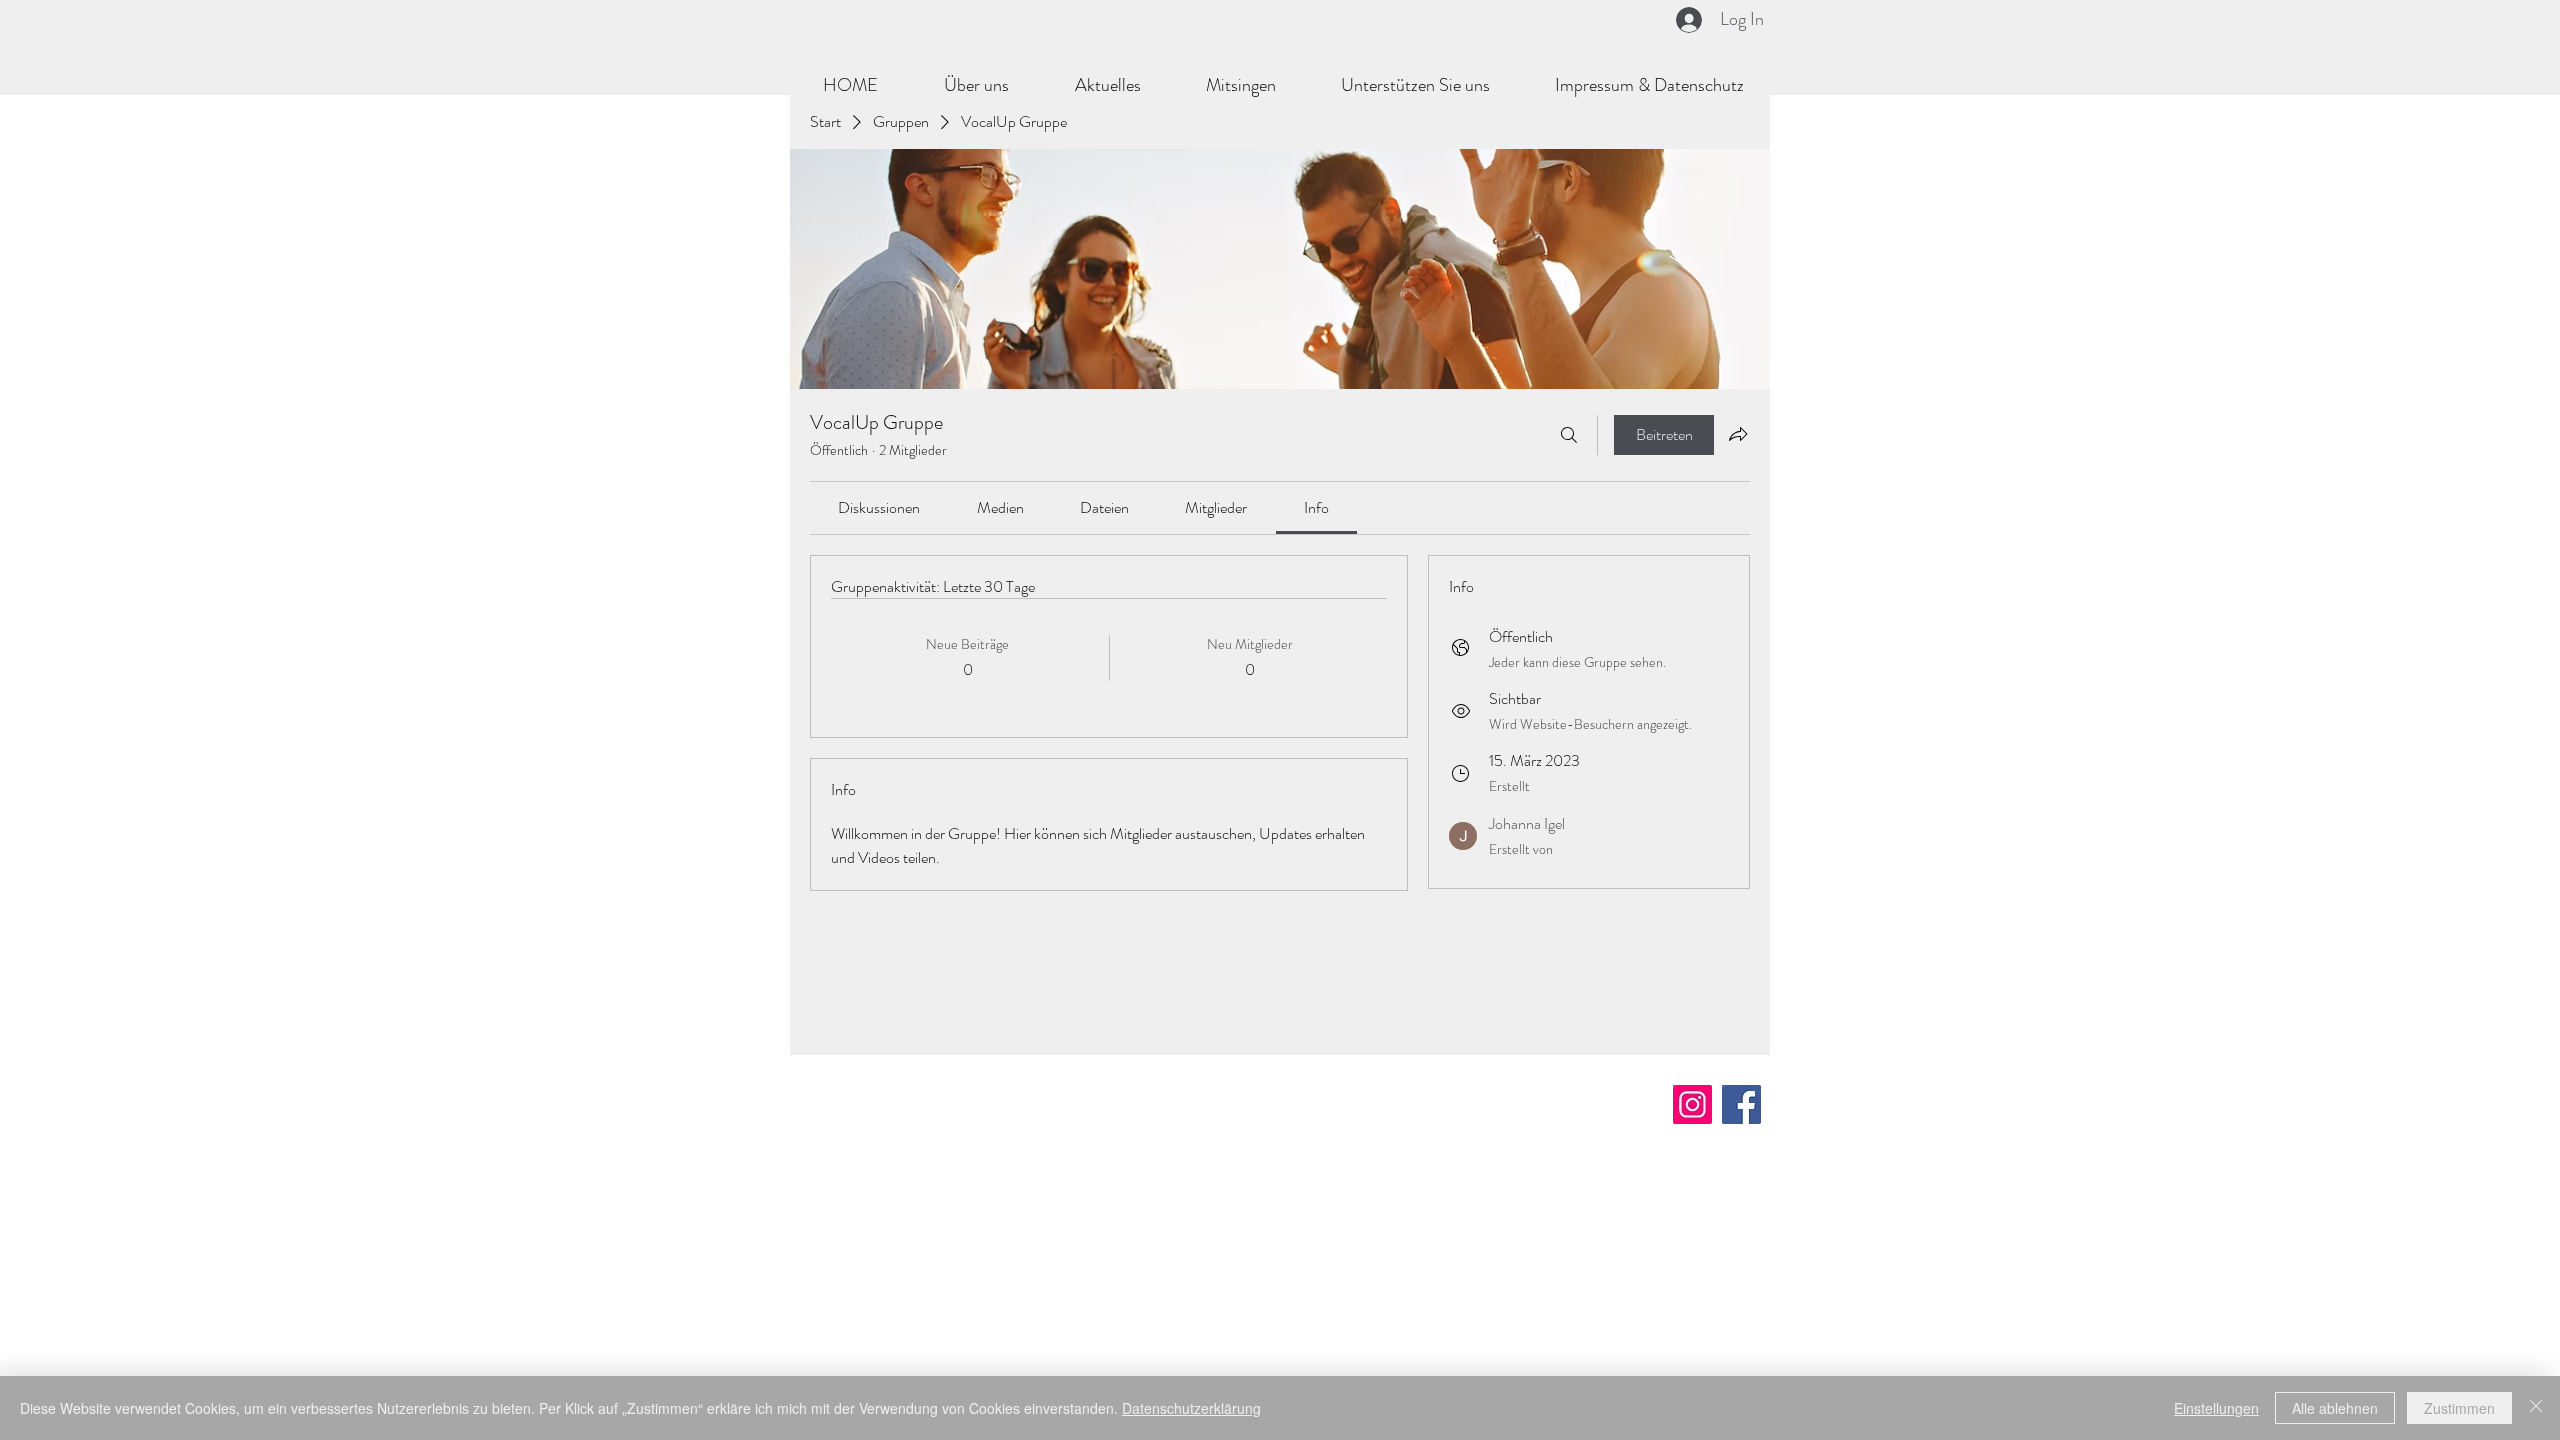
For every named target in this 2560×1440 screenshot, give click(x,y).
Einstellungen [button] (2216, 1408)
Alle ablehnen (2335, 1408)
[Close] (2536, 1408)
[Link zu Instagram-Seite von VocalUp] (1692, 1104)
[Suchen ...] (1569, 435)
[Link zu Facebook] (1741, 1104)
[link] (879, 507)
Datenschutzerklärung (1191, 1408)
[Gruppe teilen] (1738, 434)
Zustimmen (2459, 1408)
